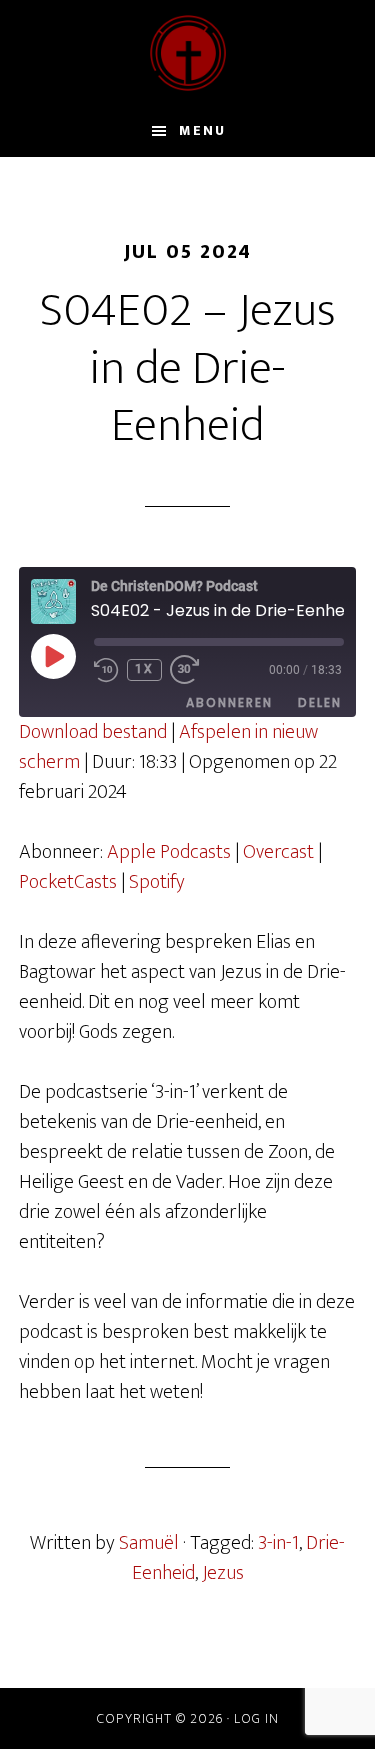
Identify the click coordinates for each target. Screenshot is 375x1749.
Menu (202, 130)
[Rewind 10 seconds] (106, 670)
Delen (320, 702)
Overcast (278, 852)
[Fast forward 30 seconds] (195, 670)
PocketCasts (68, 882)
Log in (256, 1718)
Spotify (157, 882)
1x (144, 669)
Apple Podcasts (169, 852)
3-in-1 (278, 1543)
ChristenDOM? (188, 53)
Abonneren (229, 702)
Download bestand (93, 732)
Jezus (223, 1573)
